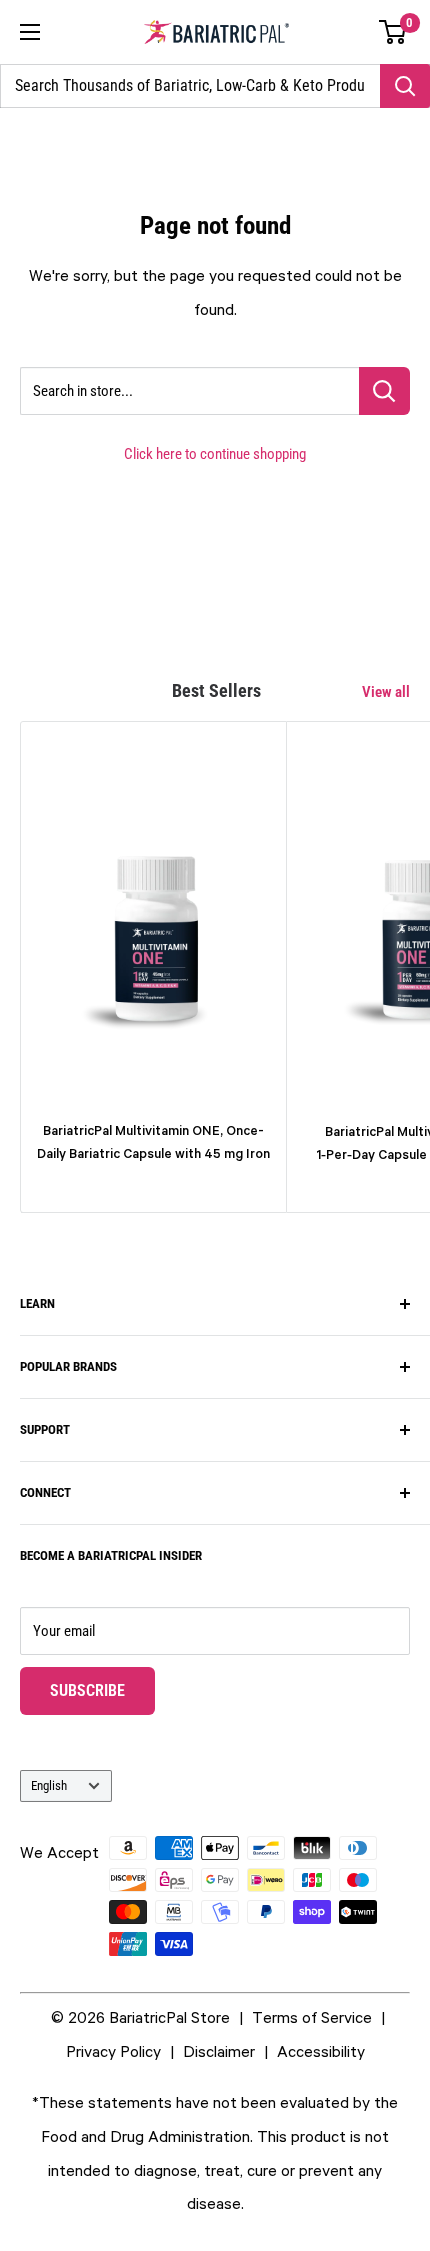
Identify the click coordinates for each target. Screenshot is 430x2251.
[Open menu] (30, 32)
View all (386, 692)
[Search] (405, 86)
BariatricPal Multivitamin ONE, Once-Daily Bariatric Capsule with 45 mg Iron (153, 1142)
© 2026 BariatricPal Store (140, 2017)
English (49, 1785)
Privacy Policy (113, 2051)
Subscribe (102, 1690)
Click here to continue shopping (215, 454)
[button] (393, 32)
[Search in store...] (384, 391)
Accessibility (321, 2051)
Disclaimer (219, 2051)
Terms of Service (312, 2017)
